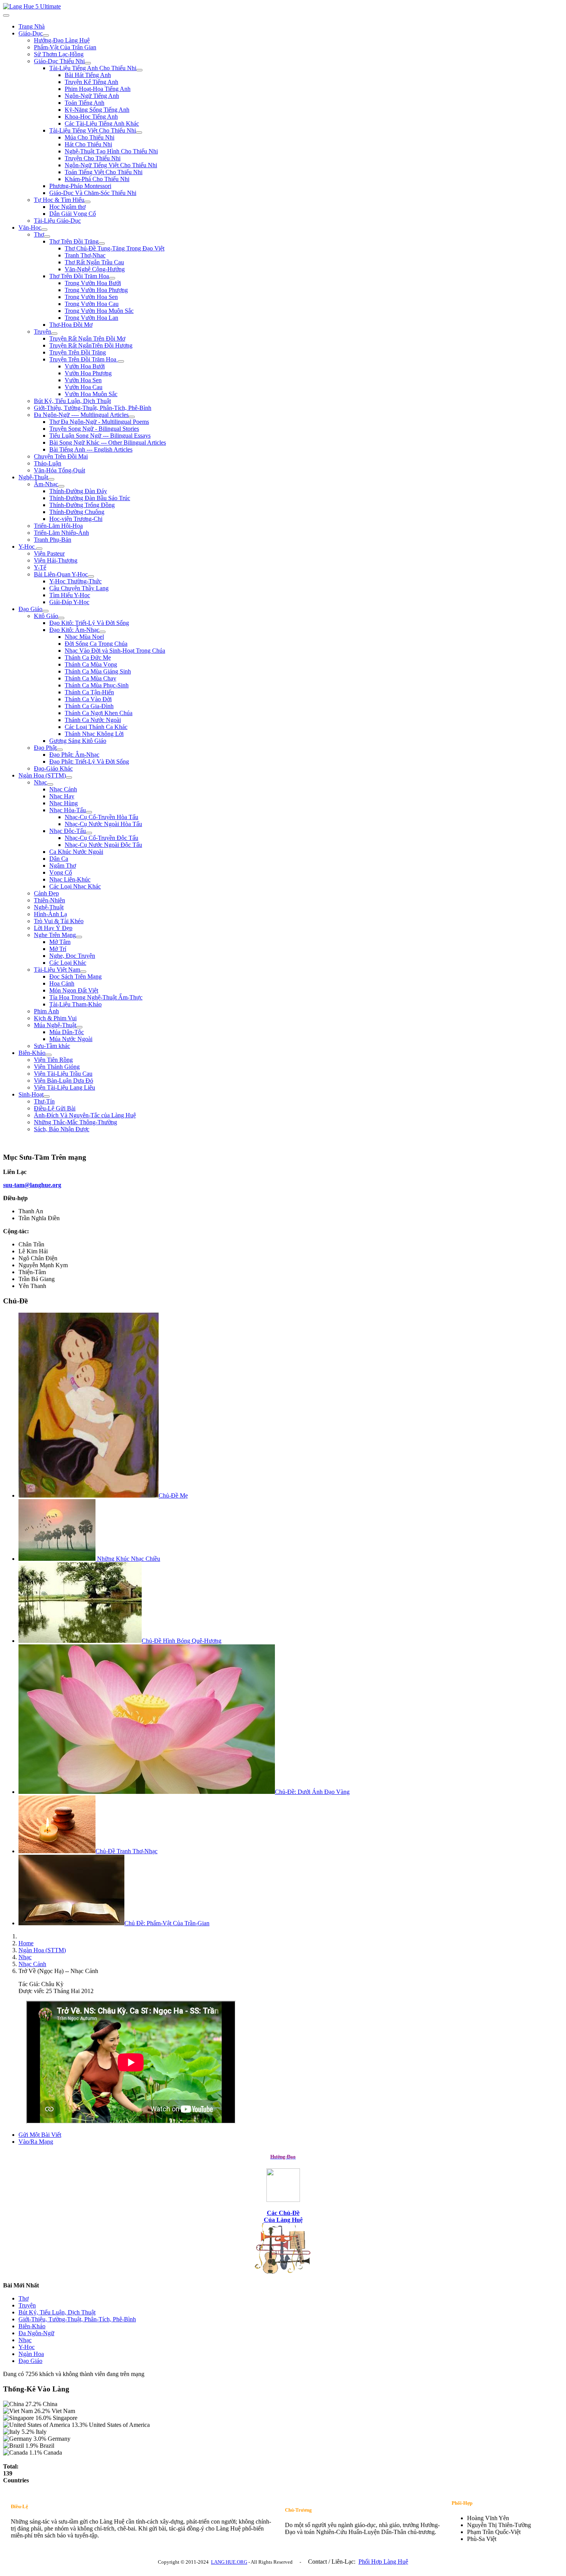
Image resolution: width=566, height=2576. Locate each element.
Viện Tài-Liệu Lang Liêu (64, 1087)
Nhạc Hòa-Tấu (68, 810)
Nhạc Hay (62, 796)
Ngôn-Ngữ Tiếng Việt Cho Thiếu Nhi (111, 165)
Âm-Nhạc (46, 484)
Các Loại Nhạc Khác (75, 886)
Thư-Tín (44, 1101)
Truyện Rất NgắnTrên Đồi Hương (91, 345)
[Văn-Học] (44, 230)
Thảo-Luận (48, 463)
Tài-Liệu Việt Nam (57, 970)
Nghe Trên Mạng (55, 935)
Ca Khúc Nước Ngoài (76, 852)
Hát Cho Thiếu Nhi (88, 144)
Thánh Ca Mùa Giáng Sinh (98, 671)
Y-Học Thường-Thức (75, 581)
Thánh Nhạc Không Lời (94, 734)
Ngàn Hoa (31, 2354)
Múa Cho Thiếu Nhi (90, 137)
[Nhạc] (50, 784)
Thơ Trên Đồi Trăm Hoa (79, 276)
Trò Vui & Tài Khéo (59, 921)
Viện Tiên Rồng (53, 1060)
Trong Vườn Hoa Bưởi (93, 283)
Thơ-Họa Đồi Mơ (71, 325)
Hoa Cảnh (62, 983)
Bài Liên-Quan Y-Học (61, 574)
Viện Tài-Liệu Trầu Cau (63, 1074)
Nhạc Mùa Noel (84, 637)
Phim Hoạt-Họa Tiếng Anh (98, 89)
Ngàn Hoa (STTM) (42, 775)
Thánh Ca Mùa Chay (90, 678)
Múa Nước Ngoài (71, 1039)
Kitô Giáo (46, 616)
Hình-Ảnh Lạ (50, 914)
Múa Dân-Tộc (67, 1032)
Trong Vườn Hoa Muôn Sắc (99, 311)
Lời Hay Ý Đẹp (53, 928)
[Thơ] (47, 237)
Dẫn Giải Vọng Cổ (73, 214)
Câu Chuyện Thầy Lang (79, 588)
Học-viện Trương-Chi (76, 519)
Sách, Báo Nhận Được (62, 1129)
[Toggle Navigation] (6, 15)
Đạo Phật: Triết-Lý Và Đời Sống (89, 762)
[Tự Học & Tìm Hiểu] (87, 202)
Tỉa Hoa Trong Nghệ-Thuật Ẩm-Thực (96, 997)
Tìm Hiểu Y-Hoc (70, 595)
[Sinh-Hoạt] (47, 1097)
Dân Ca (59, 859)
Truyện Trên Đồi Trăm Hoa (84, 359)
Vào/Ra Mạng (36, 2142)
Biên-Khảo (32, 1053)
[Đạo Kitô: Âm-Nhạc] (102, 632)
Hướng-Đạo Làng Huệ (62, 40)
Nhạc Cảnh (63, 789)
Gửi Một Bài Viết (40, 2135)
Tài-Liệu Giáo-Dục (57, 221)
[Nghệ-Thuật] (51, 479)
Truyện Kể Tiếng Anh (91, 82)
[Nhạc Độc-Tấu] (89, 833)
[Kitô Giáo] (61, 618)
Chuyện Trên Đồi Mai (61, 456)
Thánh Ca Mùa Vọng (91, 664)
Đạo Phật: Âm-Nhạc (74, 755)
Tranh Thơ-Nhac (85, 255)
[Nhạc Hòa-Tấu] (89, 812)
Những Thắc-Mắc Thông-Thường (75, 1122)
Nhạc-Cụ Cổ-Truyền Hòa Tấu (101, 817)
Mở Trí (58, 949)
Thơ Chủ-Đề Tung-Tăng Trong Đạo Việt (115, 248)
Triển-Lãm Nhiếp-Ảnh (61, 533)
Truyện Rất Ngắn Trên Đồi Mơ (87, 338)
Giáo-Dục (31, 33)
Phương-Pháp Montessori (80, 186)
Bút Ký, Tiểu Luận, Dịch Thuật (72, 401)
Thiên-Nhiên (49, 900)
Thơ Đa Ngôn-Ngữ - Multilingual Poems (99, 422)
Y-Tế (40, 567)
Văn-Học (30, 228)
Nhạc (40, 782)
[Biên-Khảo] (49, 1055)
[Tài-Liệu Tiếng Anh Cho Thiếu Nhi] (139, 70)
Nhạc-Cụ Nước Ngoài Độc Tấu (103, 845)
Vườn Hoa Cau (84, 387)
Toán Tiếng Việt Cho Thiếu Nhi (104, 172)
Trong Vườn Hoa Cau (92, 304)
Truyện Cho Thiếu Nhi (93, 158)
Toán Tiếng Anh (85, 103)
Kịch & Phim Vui (55, 1018)
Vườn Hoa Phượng (88, 373)
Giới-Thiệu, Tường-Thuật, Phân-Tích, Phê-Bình (93, 408)
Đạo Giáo (30, 609)
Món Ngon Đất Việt (74, 990)
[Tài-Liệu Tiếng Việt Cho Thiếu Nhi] (139, 133)
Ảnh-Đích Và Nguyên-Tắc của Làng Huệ (85, 1115)
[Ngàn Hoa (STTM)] (69, 778)
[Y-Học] (39, 549)
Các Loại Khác (68, 963)
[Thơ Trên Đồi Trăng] (102, 243)
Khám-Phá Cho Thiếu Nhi (97, 179)
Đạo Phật (45, 748)
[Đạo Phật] (60, 750)
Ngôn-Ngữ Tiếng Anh (92, 96)
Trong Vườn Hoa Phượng (96, 290)
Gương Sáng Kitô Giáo (78, 741)
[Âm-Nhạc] (61, 486)
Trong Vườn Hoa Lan (91, 318)
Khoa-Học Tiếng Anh (91, 117)
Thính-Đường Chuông (77, 512)
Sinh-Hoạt (31, 1094)
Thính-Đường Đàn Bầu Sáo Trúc (90, 498)
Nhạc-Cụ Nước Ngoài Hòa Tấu (103, 824)
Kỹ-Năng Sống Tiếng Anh (97, 110)
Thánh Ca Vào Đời (88, 699)
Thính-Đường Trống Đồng (82, 505)
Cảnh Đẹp (46, 893)
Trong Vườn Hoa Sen (91, 297)
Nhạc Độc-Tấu (68, 831)
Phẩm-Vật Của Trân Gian (65, 47)
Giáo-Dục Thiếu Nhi (59, 61)
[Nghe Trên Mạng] (79, 937)
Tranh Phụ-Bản (53, 540)
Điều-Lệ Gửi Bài (55, 1108)
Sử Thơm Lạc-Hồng (59, 54)
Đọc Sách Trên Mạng (75, 976)
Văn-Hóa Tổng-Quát (59, 470)
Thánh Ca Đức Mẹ (88, 657)
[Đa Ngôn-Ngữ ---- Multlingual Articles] (132, 417)
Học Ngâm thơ (67, 207)
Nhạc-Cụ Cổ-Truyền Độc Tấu (101, 838)
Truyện (43, 332)
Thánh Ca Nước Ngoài (93, 720)
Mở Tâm (60, 942)
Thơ (39, 234)
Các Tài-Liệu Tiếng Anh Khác (102, 123)
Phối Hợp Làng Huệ (383, 2562)
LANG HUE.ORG (229, 2562)
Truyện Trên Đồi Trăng (78, 352)
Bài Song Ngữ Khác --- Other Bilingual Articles (108, 442)
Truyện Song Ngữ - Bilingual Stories (94, 429)
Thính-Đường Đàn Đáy (78, 491)
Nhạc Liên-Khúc (70, 879)
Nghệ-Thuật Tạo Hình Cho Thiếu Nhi (111, 151)
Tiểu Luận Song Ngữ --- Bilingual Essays (100, 436)
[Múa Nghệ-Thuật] (79, 1027)
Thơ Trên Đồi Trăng (74, 241)
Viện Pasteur (49, 553)
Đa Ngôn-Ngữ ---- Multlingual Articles (81, 415)
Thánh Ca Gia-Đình (89, 706)
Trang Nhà (32, 26)
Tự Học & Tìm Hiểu (59, 200)
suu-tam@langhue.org (32, 1185)
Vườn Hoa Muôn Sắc (91, 394)
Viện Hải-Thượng (56, 560)
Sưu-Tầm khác (52, 1046)
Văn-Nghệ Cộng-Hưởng (95, 269)
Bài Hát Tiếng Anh (88, 75)
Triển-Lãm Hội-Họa (58, 526)
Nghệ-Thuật (33, 477)
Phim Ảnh (46, 1011)
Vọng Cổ (61, 872)
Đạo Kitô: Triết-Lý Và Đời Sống (89, 623)
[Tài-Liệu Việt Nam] (83, 972)
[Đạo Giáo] (45, 611)
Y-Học (27, 547)
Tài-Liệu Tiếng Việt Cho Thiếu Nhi (93, 130)
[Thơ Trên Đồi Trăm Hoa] (112, 278)
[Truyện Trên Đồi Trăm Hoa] (121, 361)
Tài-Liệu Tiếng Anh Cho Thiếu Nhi (93, 68)
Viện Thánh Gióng (57, 1067)
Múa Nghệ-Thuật (55, 1025)
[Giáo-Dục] (46, 35)
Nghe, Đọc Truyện (72, 956)
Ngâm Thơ (63, 866)
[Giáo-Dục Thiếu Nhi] (88, 63)
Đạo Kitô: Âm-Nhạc (74, 630)
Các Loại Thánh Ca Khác (96, 727)
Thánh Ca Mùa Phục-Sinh (97, 685)
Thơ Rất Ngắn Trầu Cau (94, 262)
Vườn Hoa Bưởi (85, 366)
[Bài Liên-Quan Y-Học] (91, 576)
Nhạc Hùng (64, 803)
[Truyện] (54, 334)
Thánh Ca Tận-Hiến (89, 692)
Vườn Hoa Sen (83, 380)
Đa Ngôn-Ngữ (36, 2333)
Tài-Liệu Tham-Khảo (75, 1004)
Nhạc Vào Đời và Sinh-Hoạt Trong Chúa (115, 651)
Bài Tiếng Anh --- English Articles (91, 449)
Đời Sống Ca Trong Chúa (96, 644)
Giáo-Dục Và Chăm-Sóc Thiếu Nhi (93, 193)
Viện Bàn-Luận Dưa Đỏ (64, 1081)
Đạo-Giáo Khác (53, 768)
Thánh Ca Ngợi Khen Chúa (99, 713)
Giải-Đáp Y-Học (69, 602)
